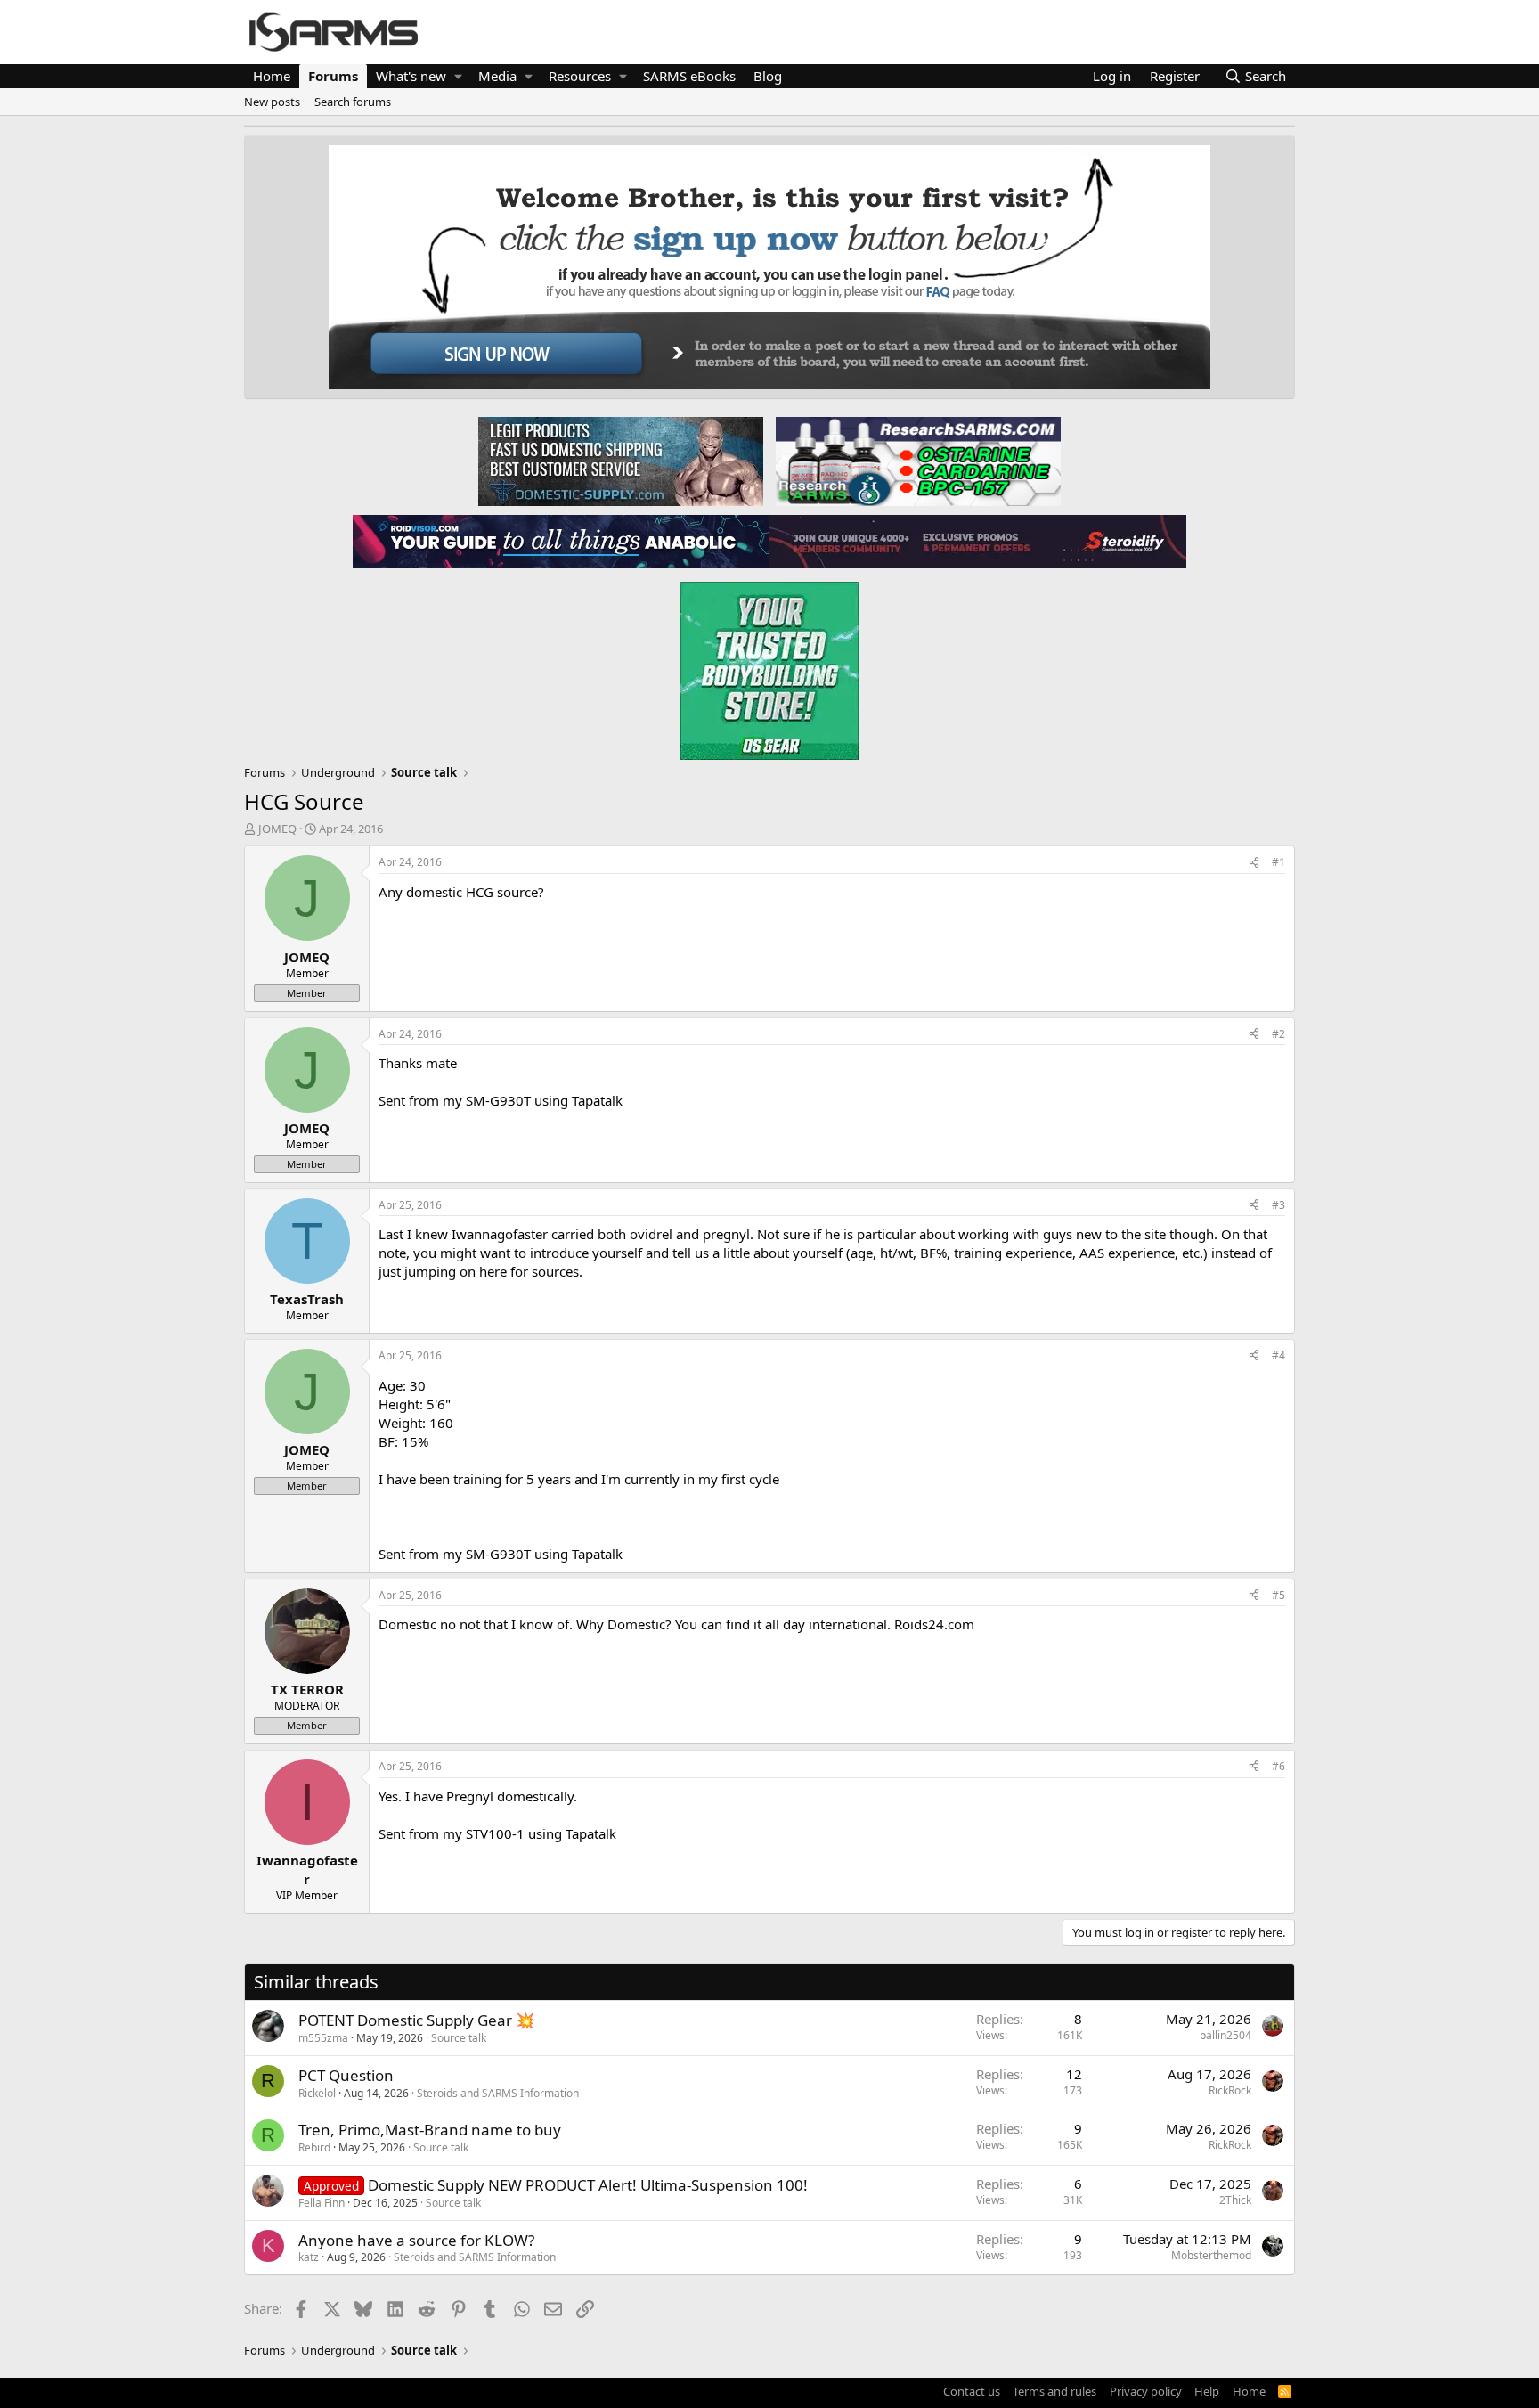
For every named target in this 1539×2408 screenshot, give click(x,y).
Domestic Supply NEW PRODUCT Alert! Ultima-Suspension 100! (588, 2185)
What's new (411, 76)
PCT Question (346, 2075)
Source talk (459, 2038)
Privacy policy (1146, 2391)
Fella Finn (322, 2203)
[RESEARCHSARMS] (916, 461)
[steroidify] (978, 541)
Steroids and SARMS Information (498, 2093)
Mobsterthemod (1211, 2255)
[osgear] (769, 665)
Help (1207, 2391)
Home (272, 76)
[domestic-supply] (621, 461)
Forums (333, 76)
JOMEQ (277, 829)
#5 (1278, 1595)
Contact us (972, 2391)
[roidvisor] (561, 541)
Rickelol (317, 2093)
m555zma (323, 2038)
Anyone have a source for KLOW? (416, 2240)
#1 (1278, 862)
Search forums (353, 102)
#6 (1278, 1766)
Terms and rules (1054, 2391)
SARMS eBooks (689, 76)
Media (497, 76)
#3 (1278, 1205)
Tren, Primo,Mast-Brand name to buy (430, 2130)
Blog (768, 76)
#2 (1278, 1034)
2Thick (1235, 2200)
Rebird (314, 2147)
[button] (458, 76)
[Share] (1254, 863)
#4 (1278, 1355)
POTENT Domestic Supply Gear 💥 (416, 2020)
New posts (272, 102)
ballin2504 (1225, 2035)
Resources (580, 76)
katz (309, 2257)
